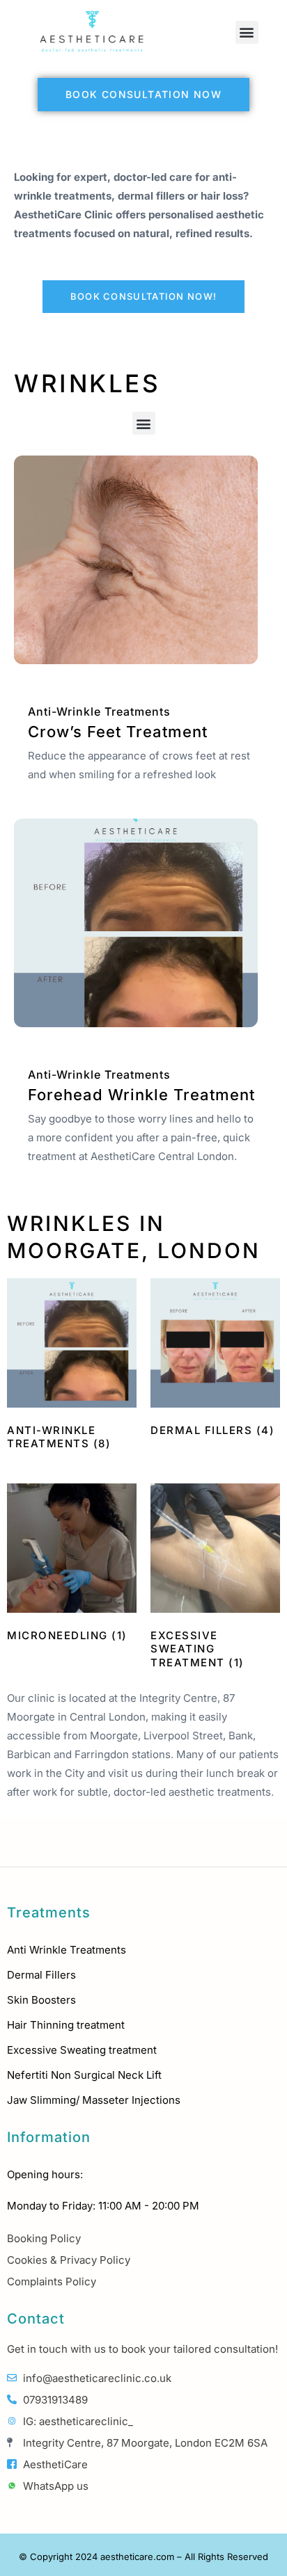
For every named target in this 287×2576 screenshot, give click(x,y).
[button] (247, 32)
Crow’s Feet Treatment (118, 732)
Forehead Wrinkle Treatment (141, 1095)
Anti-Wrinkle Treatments (99, 711)
